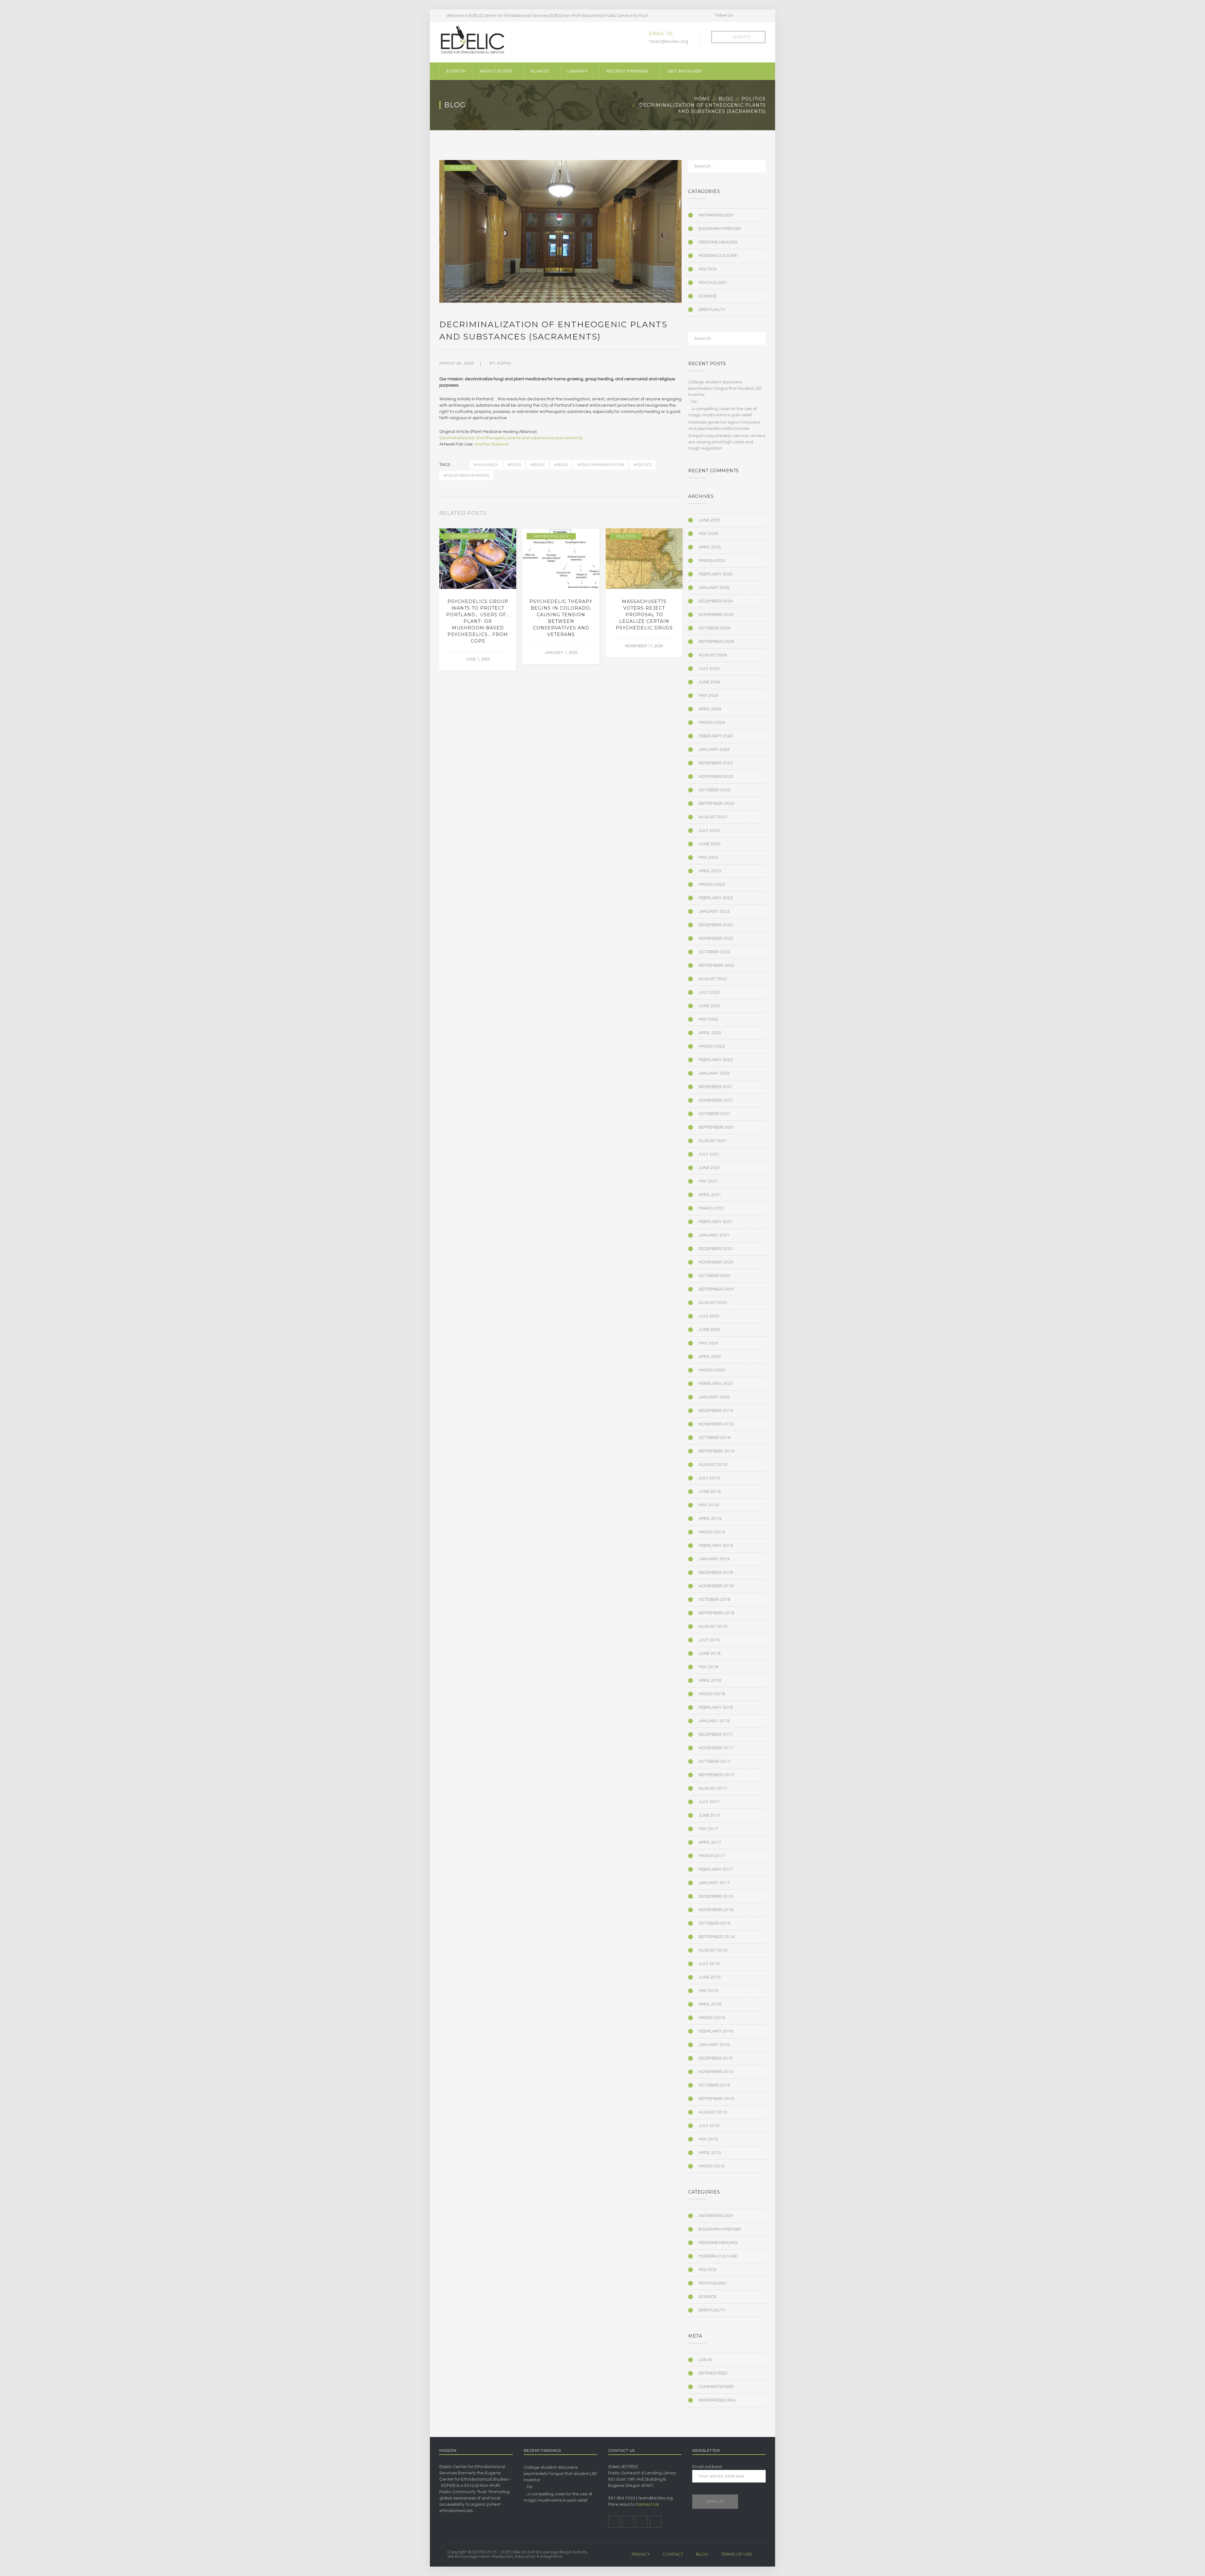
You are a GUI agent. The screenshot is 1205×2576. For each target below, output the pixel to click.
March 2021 (712, 1208)
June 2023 (710, 844)
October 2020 (714, 1276)
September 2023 (716, 804)
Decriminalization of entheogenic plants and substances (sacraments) (511, 438)
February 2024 (716, 736)
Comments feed (716, 2387)
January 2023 (714, 911)
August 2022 (713, 979)
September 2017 (716, 1775)
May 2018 (708, 1667)
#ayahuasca (486, 465)
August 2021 (713, 1141)
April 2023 (710, 871)
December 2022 (716, 925)
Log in (705, 2360)
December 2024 (716, 601)
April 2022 (710, 1033)
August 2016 (713, 1950)
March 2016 (712, 2018)
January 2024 (714, 750)
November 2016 (716, 1910)
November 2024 (716, 615)
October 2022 (714, 952)
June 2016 (710, 1977)
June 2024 (710, 682)
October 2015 (714, 2085)
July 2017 (709, 1802)
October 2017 (714, 1761)
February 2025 (716, 574)
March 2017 (712, 1856)
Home (702, 99)
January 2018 (714, 1721)
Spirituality (712, 310)
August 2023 (713, 817)
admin (504, 363)
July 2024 (709, 669)
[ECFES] (472, 40)
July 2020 (709, 1316)
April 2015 (710, 2153)
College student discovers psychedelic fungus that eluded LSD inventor (725, 388)
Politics (754, 99)
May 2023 (708, 858)
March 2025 (712, 561)
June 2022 (710, 1006)
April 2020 (710, 1357)
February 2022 (716, 1060)
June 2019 (710, 1492)
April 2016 (710, 2004)
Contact (673, 2554)
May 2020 (708, 1343)
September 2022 (716, 965)
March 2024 (712, 723)
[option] (478, 599)
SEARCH (757, 168)
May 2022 (708, 1019)
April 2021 (710, 1195)
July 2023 (709, 831)
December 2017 (716, 1734)
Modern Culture (469, 536)
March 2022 (712, 1046)
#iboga (561, 465)
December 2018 (716, 1573)
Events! (456, 71)
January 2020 (714, 1397)
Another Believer (492, 444)
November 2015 (716, 2072)
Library (578, 71)
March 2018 (712, 1694)
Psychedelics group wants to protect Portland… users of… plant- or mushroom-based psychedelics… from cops (478, 621)
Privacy (641, 2554)
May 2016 (708, 1991)
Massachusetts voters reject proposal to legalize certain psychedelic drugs (644, 615)
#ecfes (514, 465)
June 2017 (710, 1815)
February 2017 (716, 1869)
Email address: (707, 2467)
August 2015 (713, 2112)
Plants (540, 71)
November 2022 (716, 938)
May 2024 (708, 696)
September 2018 (716, 1613)
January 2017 (714, 1883)
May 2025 (708, 534)
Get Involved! (685, 71)
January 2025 (714, 588)
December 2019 (716, 1411)
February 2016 (716, 2031)
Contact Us (647, 2504)
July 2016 (709, 1964)
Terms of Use (736, 2554)
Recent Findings (628, 71)
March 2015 (712, 2166)
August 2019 (713, 1465)
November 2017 (716, 1748)
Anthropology (551, 536)
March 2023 (712, 884)
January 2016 (714, 2045)
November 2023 (716, 777)
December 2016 (716, 1896)
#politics (643, 465)
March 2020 (712, 1370)
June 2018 (710, 1654)
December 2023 (716, 763)
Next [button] (680, 515)
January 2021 (714, 1235)
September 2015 (716, 2099)
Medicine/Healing (718, 242)
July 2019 (709, 1478)
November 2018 (716, 1586)
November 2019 (716, 1424)
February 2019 (716, 1546)
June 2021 (710, 1168)
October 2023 (714, 790)
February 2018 (716, 1708)
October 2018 (714, 1600)
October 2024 (714, 628)
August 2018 (713, 1627)
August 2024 (713, 655)
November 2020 (716, 1262)
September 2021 (716, 1127)
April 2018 (710, 1681)
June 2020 (710, 1330)
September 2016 (716, 1937)
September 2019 (716, 1451)
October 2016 (714, 1923)
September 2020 (716, 1289)
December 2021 (716, 1087)
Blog (726, 99)
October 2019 (714, 1438)
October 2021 (714, 1114)
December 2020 (716, 1249)
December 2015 (716, 2058)
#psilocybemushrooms (466, 475)
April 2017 (710, 1842)
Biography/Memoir (720, 229)
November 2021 (716, 1100)
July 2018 (709, 1640)
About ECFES (496, 71)
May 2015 (708, 2139)
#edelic (538, 465)
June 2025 (710, 520)
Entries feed (713, 2373)
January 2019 (714, 1559)
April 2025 (710, 547)
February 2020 (716, 1384)
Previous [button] (672, 515)
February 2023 (716, 898)
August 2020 (713, 1303)
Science (707, 296)
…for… (694, 402)
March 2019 (712, 1532)
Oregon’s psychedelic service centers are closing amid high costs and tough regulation (727, 442)
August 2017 (713, 1788)
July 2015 (709, 2126)
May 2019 (708, 1505)
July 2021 (709, 1154)
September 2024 (716, 642)
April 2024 (710, 709)
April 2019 (710, 1519)
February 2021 (716, 1222)
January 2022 (714, 1073)
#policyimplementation (601, 465)
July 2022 (709, 992)
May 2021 (708, 1181)
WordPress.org (717, 2400)
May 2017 (708, 1829)
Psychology (713, 283)
